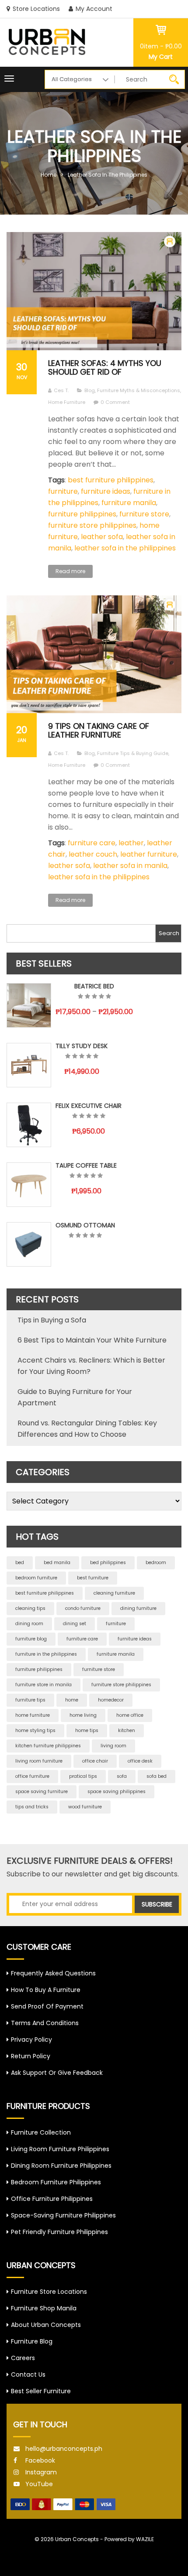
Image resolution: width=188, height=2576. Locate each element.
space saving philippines (117, 1792)
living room (113, 1746)
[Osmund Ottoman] (29, 1244)
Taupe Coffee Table (86, 1165)
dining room (29, 1624)
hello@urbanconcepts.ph (64, 2449)
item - (161, 46)
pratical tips (83, 1776)
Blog (90, 390)
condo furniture (83, 1608)
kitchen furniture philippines (48, 1746)
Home (49, 175)
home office (130, 1715)
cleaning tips (30, 1608)
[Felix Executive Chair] (29, 1125)
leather (131, 843)
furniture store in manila (44, 1685)
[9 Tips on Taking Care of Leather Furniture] (94, 654)
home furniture (33, 1715)
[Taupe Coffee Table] (29, 1185)
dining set (75, 1624)
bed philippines (108, 1563)
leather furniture (149, 854)
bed (20, 1563)
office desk (140, 1761)
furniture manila (129, 503)
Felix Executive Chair (89, 1106)
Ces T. (61, 390)
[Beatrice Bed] (29, 1005)
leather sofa (102, 537)
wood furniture (85, 1807)
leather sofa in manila (130, 866)
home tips (87, 1730)
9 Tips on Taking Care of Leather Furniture (99, 730)
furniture (63, 491)
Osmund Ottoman (85, 1225)
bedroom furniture (36, 1578)
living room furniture (39, 1761)
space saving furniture (42, 1792)
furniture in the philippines (46, 1654)
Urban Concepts (77, 2539)
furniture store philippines (92, 525)
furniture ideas (106, 491)
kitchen (127, 1730)
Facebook (40, 2460)
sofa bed (157, 1776)
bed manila (57, 1563)
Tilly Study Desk (82, 1046)
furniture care (92, 843)
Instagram (41, 2472)
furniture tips (30, 1700)
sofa (122, 1776)
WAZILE (145, 2539)
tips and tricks (32, 1807)
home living (83, 1715)
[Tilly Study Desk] (29, 1065)
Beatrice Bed (94, 986)
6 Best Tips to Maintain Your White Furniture (92, 1340)
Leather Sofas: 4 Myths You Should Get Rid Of (105, 367)
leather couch (93, 854)
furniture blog (31, 1639)
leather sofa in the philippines (125, 548)
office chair (95, 1761)
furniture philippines (82, 514)
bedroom (156, 1563)
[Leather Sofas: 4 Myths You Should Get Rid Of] (94, 291)
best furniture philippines (111, 480)
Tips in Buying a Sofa (52, 1320)
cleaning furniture (114, 1593)
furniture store (144, 514)
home (72, 1700)
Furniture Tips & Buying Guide (133, 753)
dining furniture (138, 1608)
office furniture (32, 1776)
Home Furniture (67, 402)
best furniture (93, 1578)
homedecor (111, 1700)
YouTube (39, 2484)
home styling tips (35, 1730)
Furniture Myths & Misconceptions (139, 390)
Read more (70, 571)
